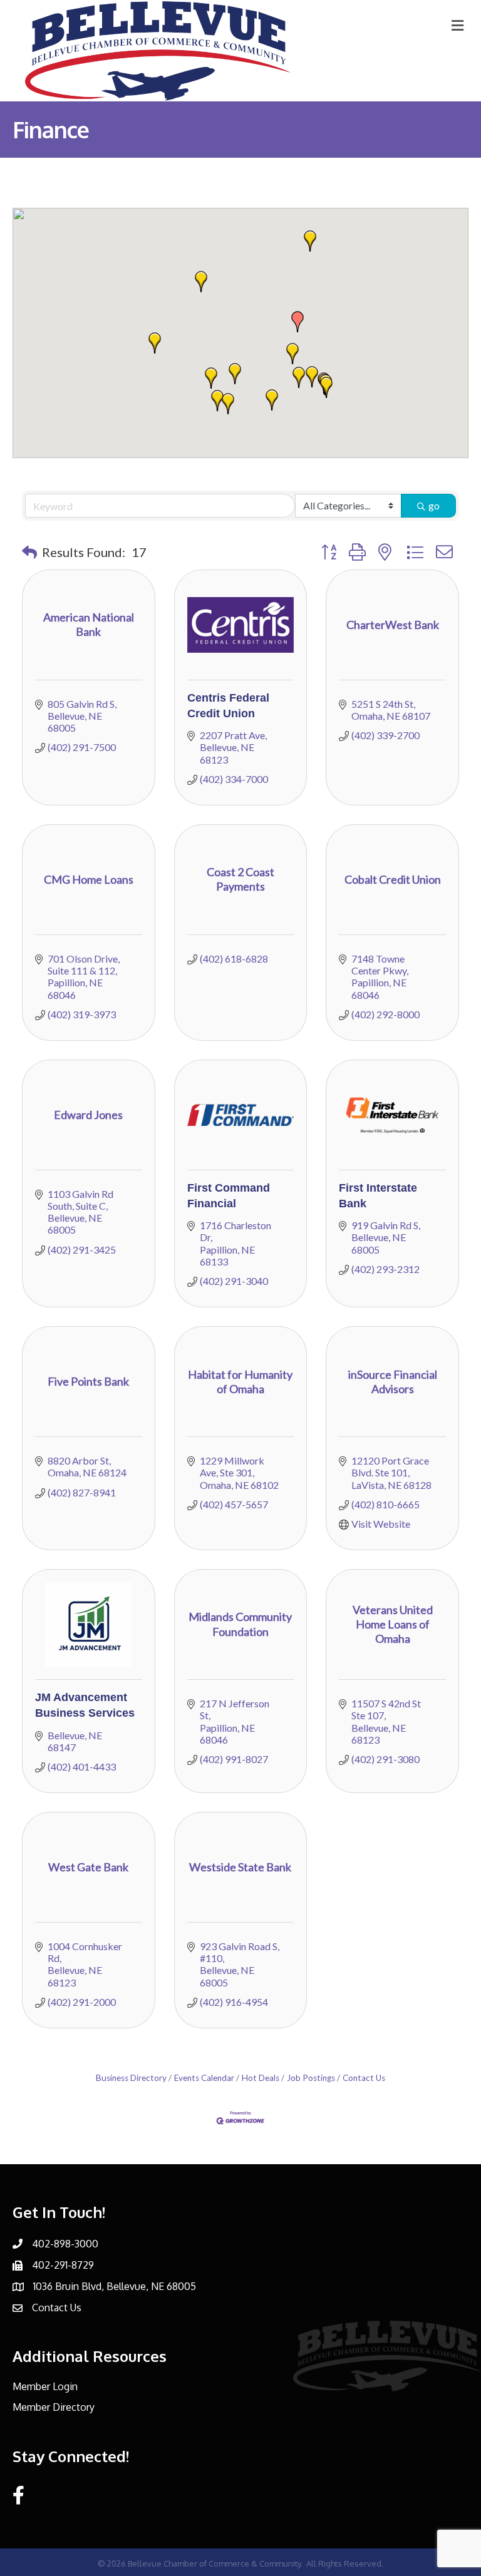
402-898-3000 (65, 2244)
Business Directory (131, 2078)
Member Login (45, 2386)
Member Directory (54, 2407)
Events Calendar (204, 2078)
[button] (211, 378)
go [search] (434, 505)
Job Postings (311, 2078)
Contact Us (364, 2078)
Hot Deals (261, 2078)
